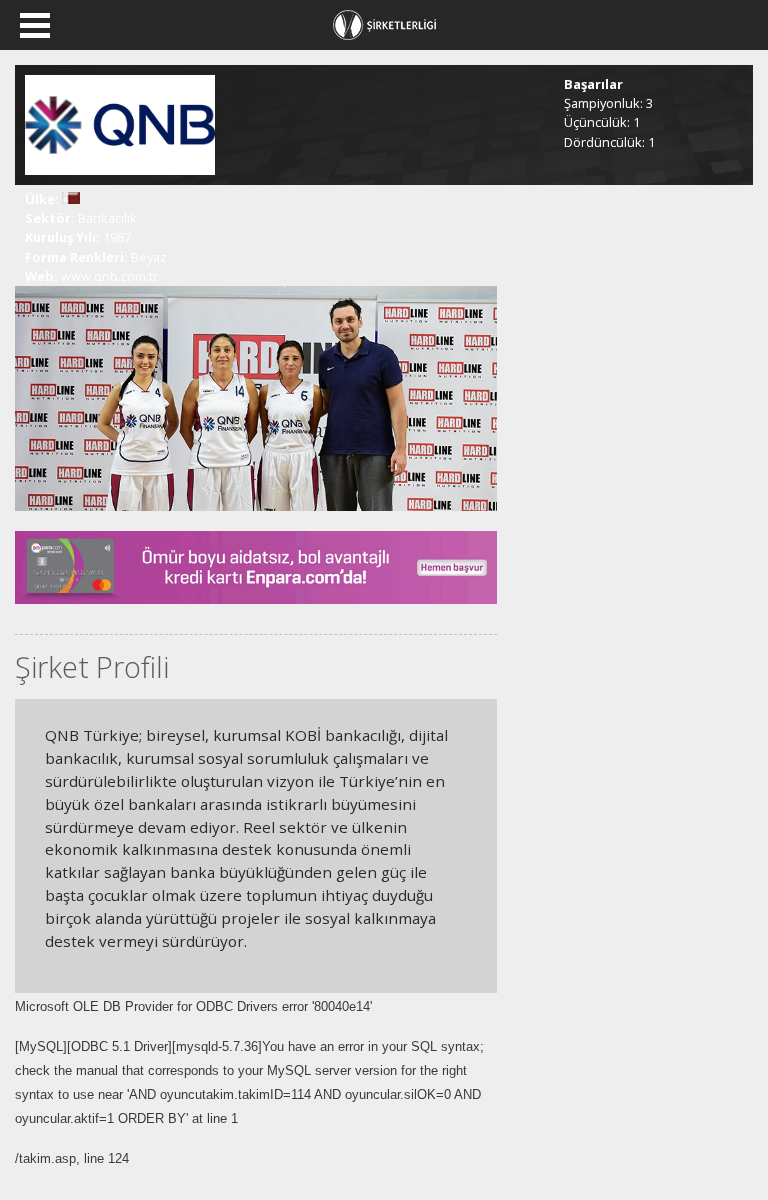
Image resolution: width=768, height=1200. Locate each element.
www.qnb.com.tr (109, 276)
